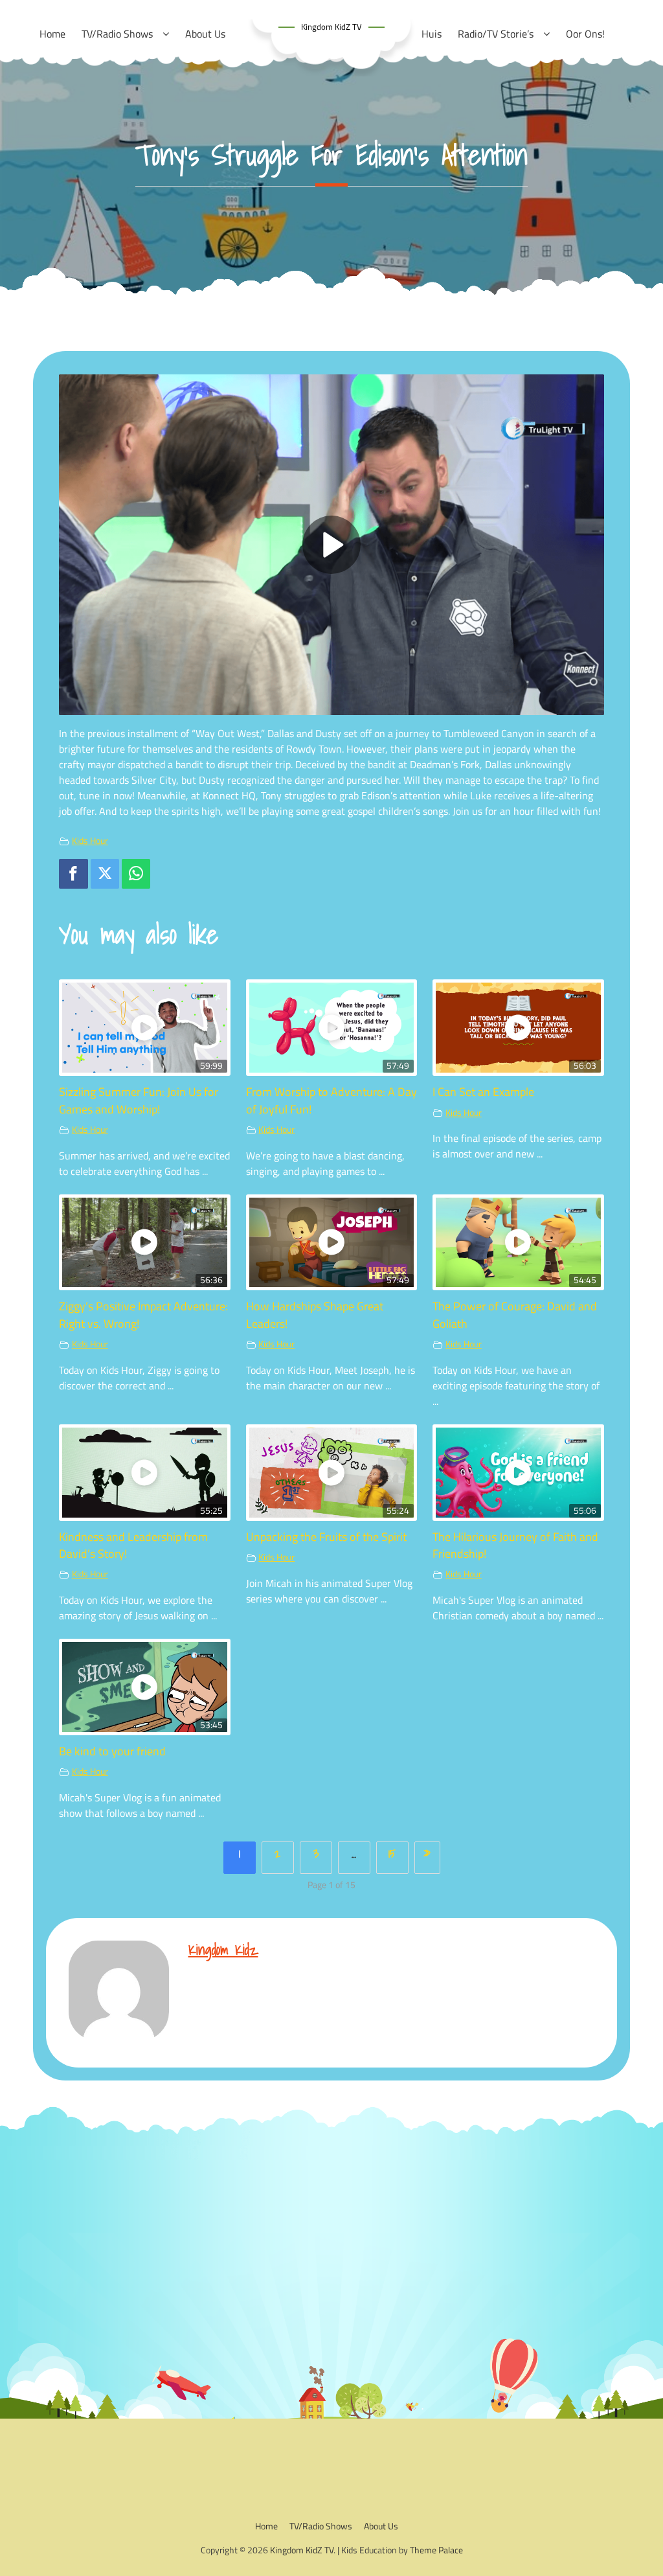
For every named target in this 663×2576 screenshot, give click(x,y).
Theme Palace (436, 2550)
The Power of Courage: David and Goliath (515, 1315)
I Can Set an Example (483, 1092)
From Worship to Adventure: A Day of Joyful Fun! (331, 1100)
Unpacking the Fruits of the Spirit (326, 1537)
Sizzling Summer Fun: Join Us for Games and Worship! (139, 1100)
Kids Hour (90, 841)
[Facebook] (73, 874)
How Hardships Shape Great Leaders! (315, 1315)
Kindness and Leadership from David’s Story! (133, 1545)
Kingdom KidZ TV (331, 27)
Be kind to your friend (112, 1751)
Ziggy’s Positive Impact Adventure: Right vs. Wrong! (143, 1315)
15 (392, 1853)
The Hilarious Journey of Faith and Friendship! (515, 1545)
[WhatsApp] (136, 874)
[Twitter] (105, 874)
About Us (381, 2526)
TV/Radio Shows (321, 2526)
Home (266, 2526)
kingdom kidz (223, 1949)
